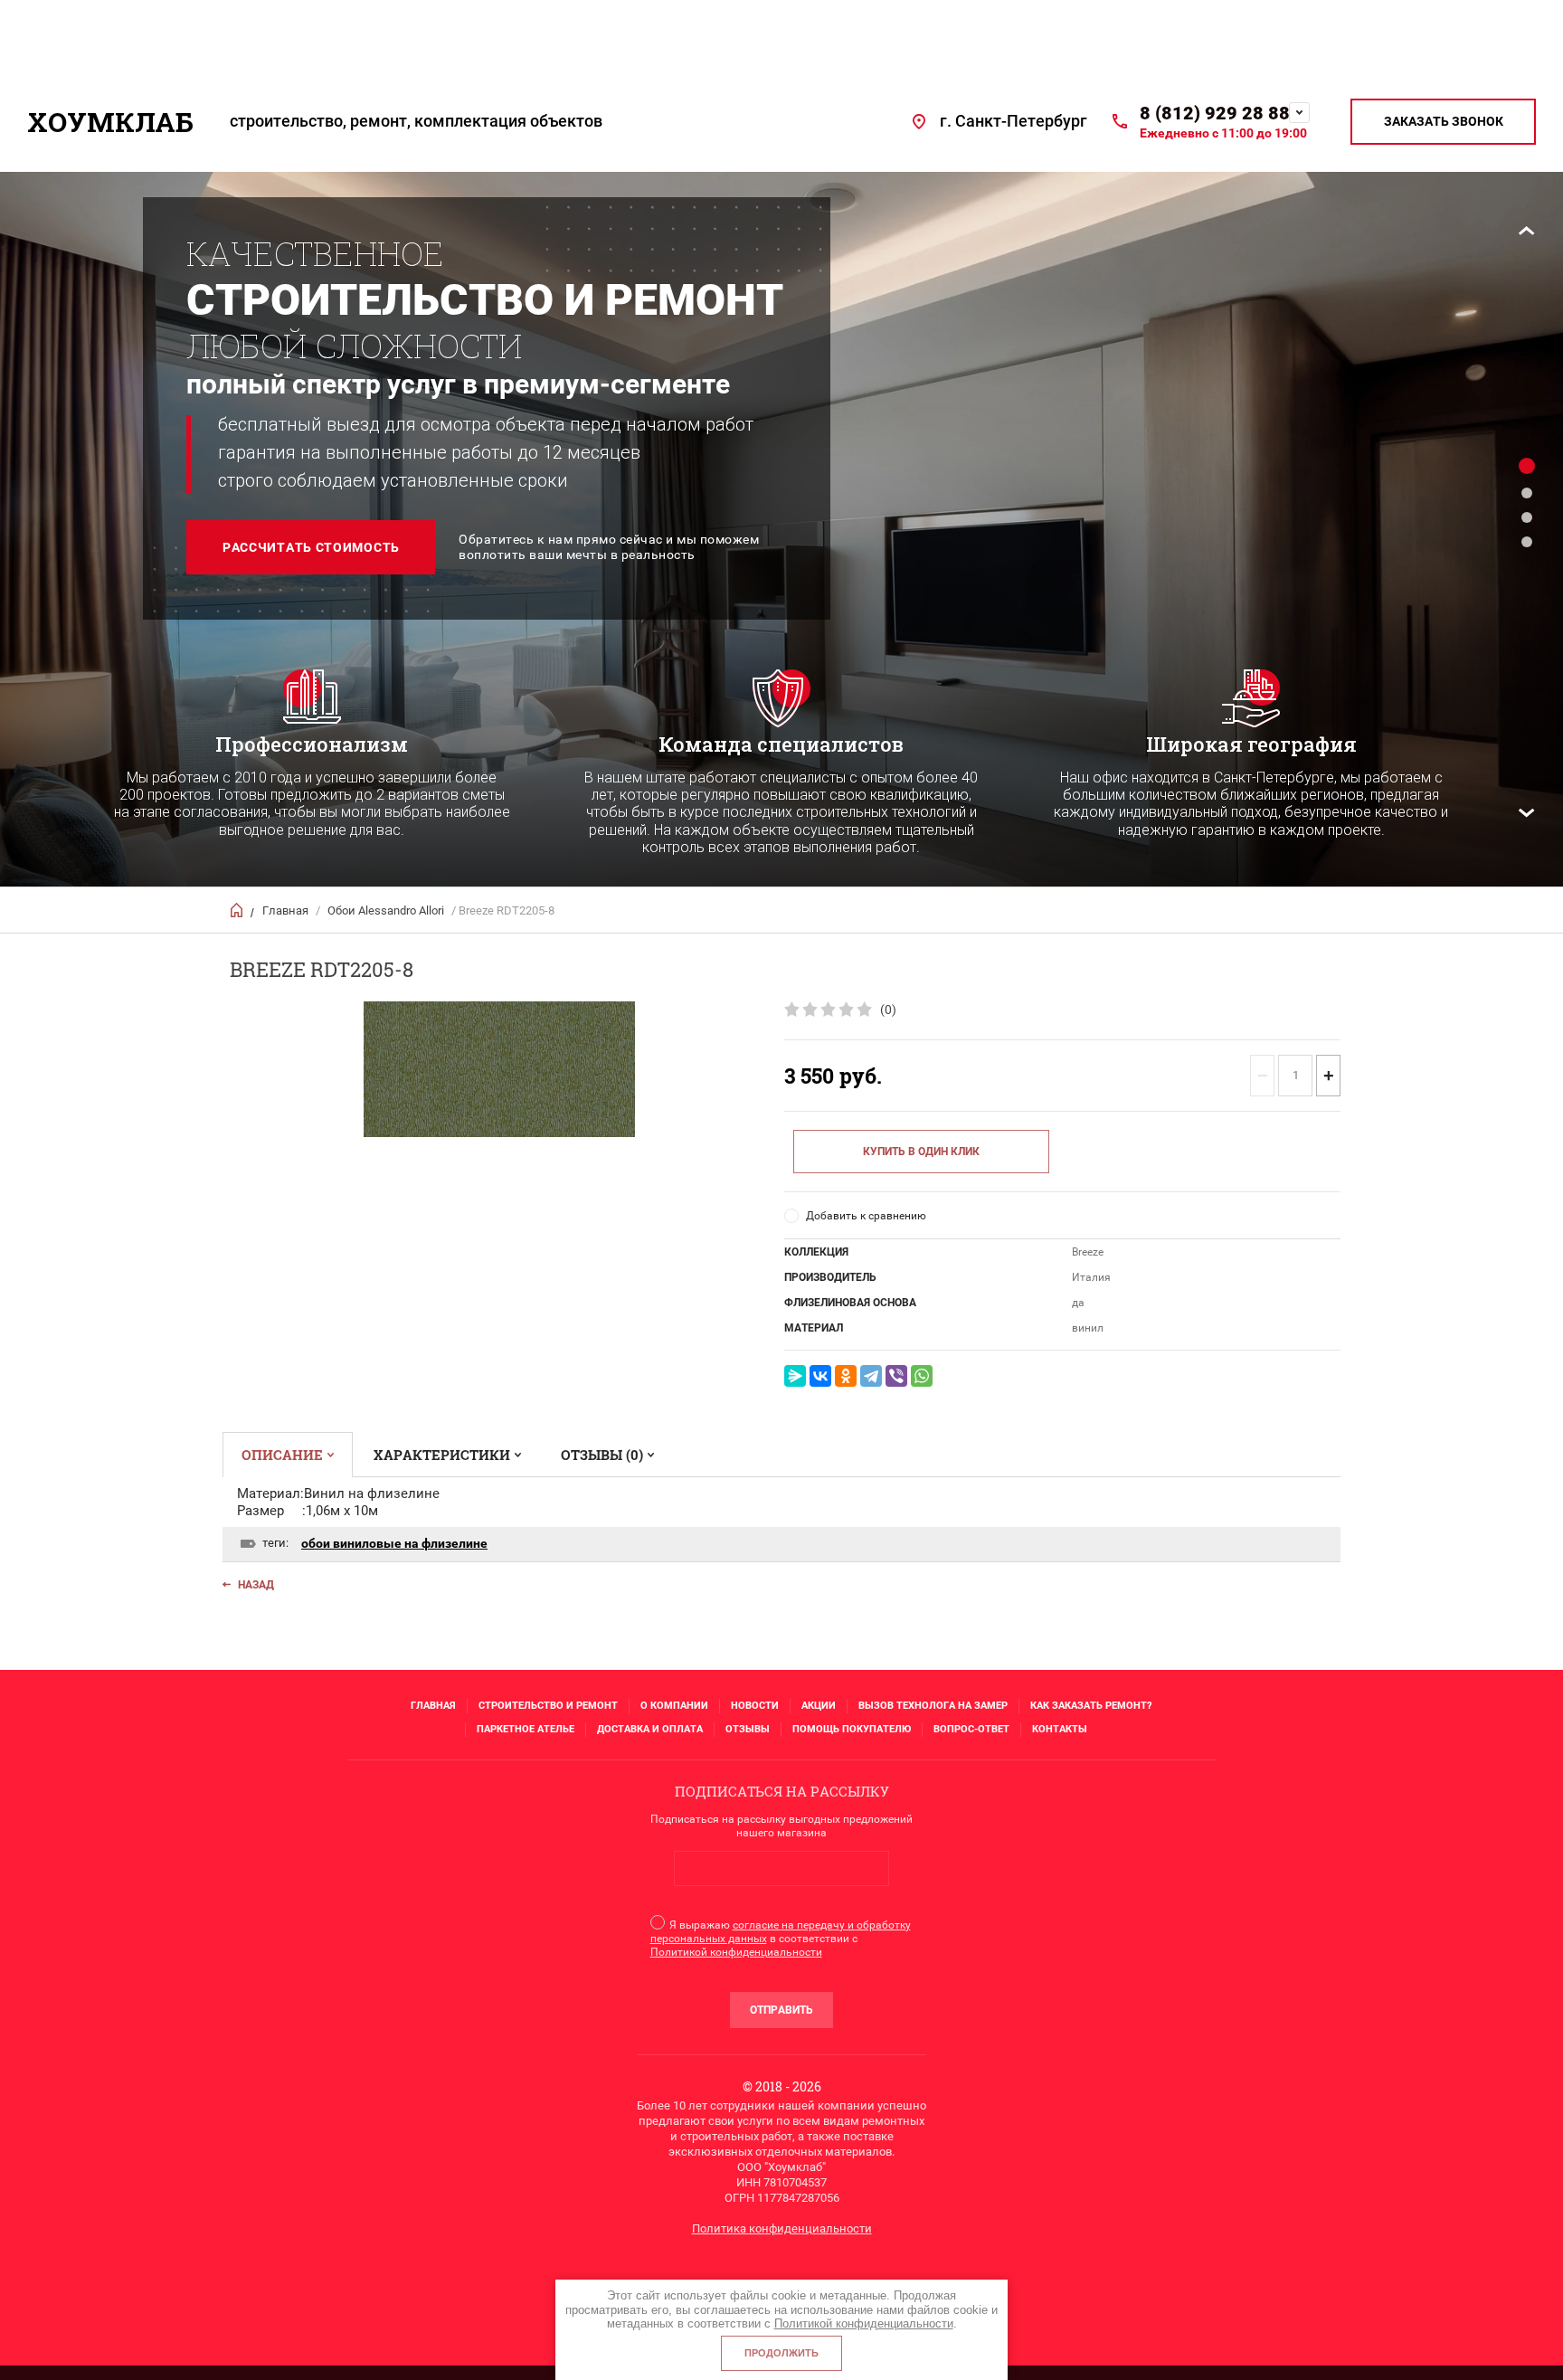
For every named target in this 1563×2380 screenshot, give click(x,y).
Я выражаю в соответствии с (781, 1939)
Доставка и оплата (650, 1729)
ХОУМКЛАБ (110, 122)
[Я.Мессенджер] (795, 1376)
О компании (674, 1706)
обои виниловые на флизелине (394, 1543)
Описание (282, 1455)
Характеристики (442, 1455)
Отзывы (748, 1729)
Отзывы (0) (602, 1455)
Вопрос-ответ (971, 1729)
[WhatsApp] (922, 1376)
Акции (819, 1706)
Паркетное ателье (526, 1729)
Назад (256, 1585)
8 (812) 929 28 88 (1215, 113)
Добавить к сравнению (866, 1216)
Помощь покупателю (852, 1729)
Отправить (781, 2010)
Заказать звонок (1444, 121)
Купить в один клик (921, 1152)
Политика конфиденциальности (782, 2228)
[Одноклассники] (846, 1376)
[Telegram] (871, 1376)
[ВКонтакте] (820, 1376)
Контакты (1060, 1729)
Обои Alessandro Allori (386, 910)
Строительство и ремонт (548, 1706)
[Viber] (896, 1376)
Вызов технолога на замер (933, 1706)
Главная (285, 910)
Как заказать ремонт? (1091, 1706)
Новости (755, 1706)
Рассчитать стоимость (311, 547)
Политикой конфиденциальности (736, 1952)
